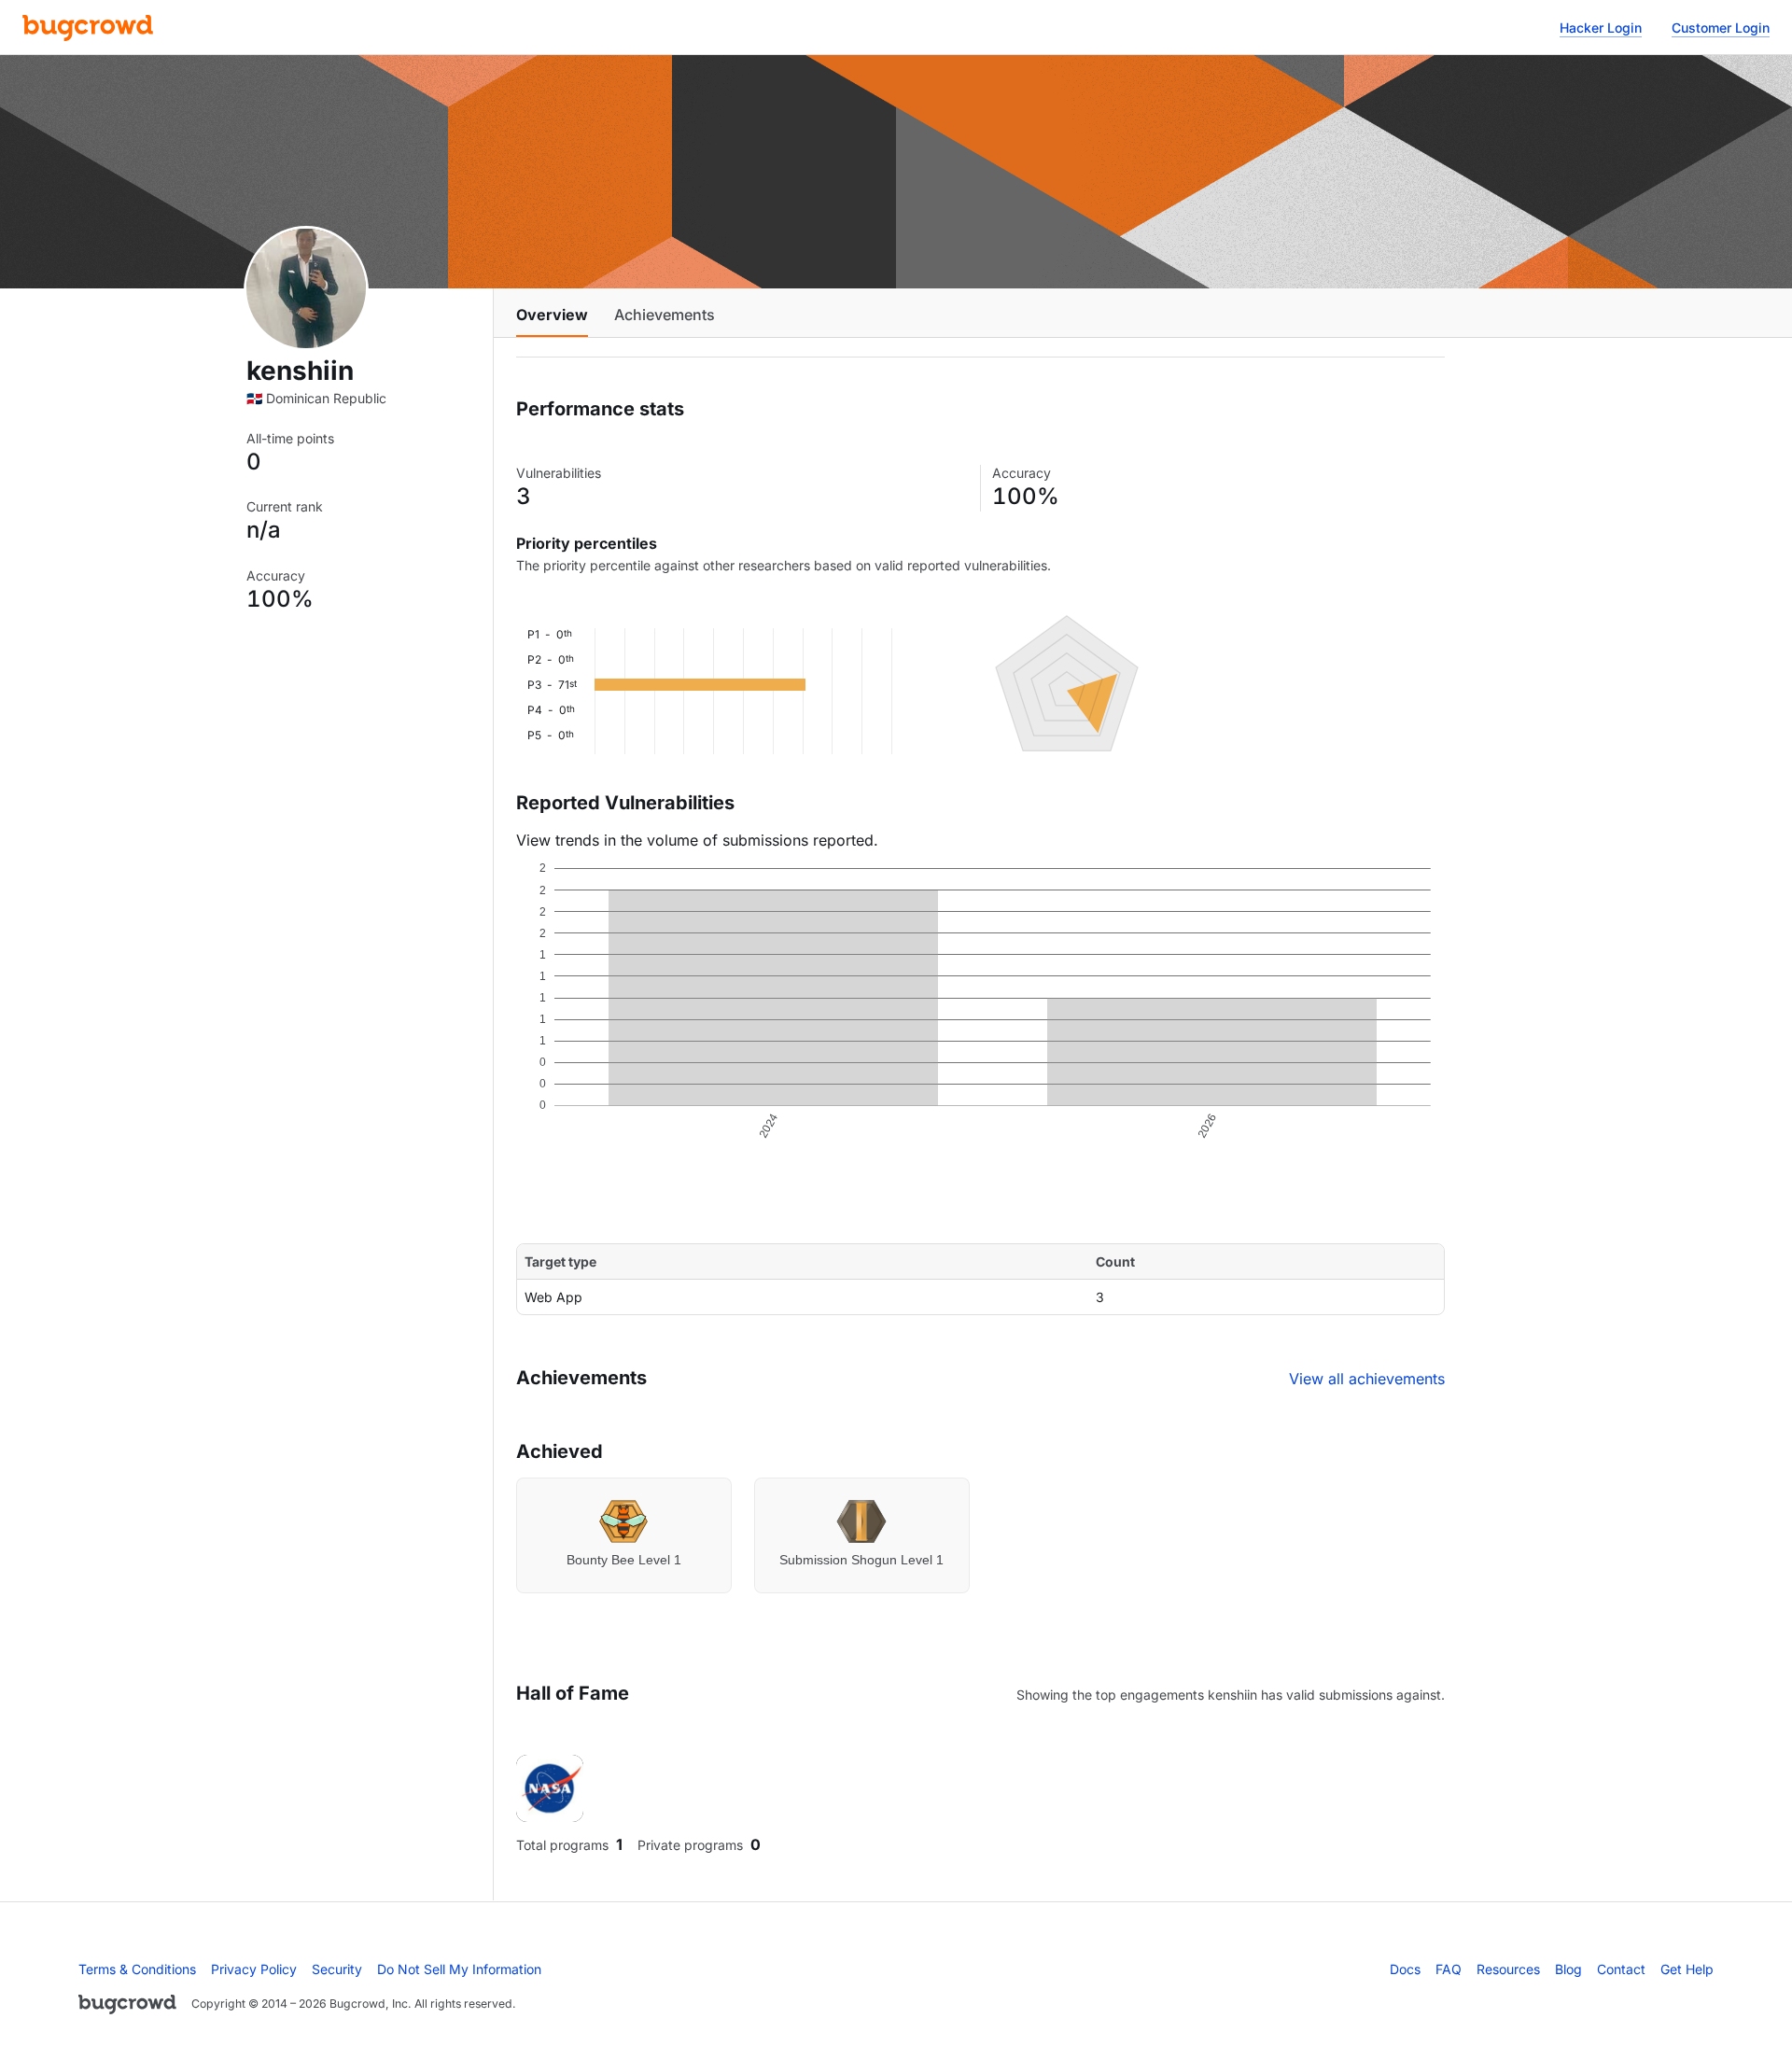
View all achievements (1367, 1379)
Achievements (665, 315)
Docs (1405, 1969)
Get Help (1687, 1969)
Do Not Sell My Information (459, 1969)
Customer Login (1721, 28)
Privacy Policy (254, 1969)
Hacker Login (1601, 28)
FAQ (1449, 1969)
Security (337, 1969)
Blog (1568, 1969)
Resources (1508, 1969)
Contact (1621, 1969)
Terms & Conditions (137, 1969)
